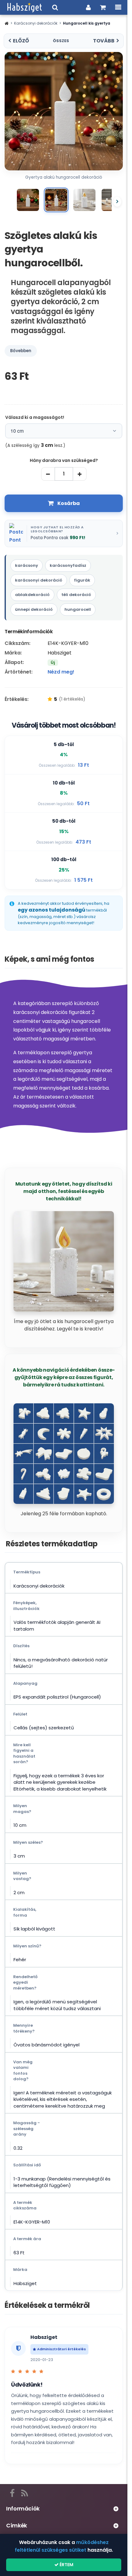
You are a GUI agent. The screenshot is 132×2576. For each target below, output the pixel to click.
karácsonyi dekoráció (39, 580)
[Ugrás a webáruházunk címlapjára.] (25, 7)
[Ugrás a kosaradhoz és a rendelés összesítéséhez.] (103, 7)
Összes (61, 41)
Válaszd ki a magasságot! (35, 417)
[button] (7, 23)
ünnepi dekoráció (34, 609)
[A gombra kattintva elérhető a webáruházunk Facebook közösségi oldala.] (12, 2492)
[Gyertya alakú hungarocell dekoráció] (28, 200)
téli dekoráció (76, 595)
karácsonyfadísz (68, 565)
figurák (82, 580)
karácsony (27, 565)
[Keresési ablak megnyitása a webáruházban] (55, 7)
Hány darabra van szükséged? (64, 460)
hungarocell (78, 609)
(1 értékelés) (72, 699)
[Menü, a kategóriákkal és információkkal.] (118, 7)
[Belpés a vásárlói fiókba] (88, 7)
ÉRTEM (66, 2565)
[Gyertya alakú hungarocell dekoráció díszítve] (84, 200)
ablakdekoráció (32, 595)
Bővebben (21, 351)
